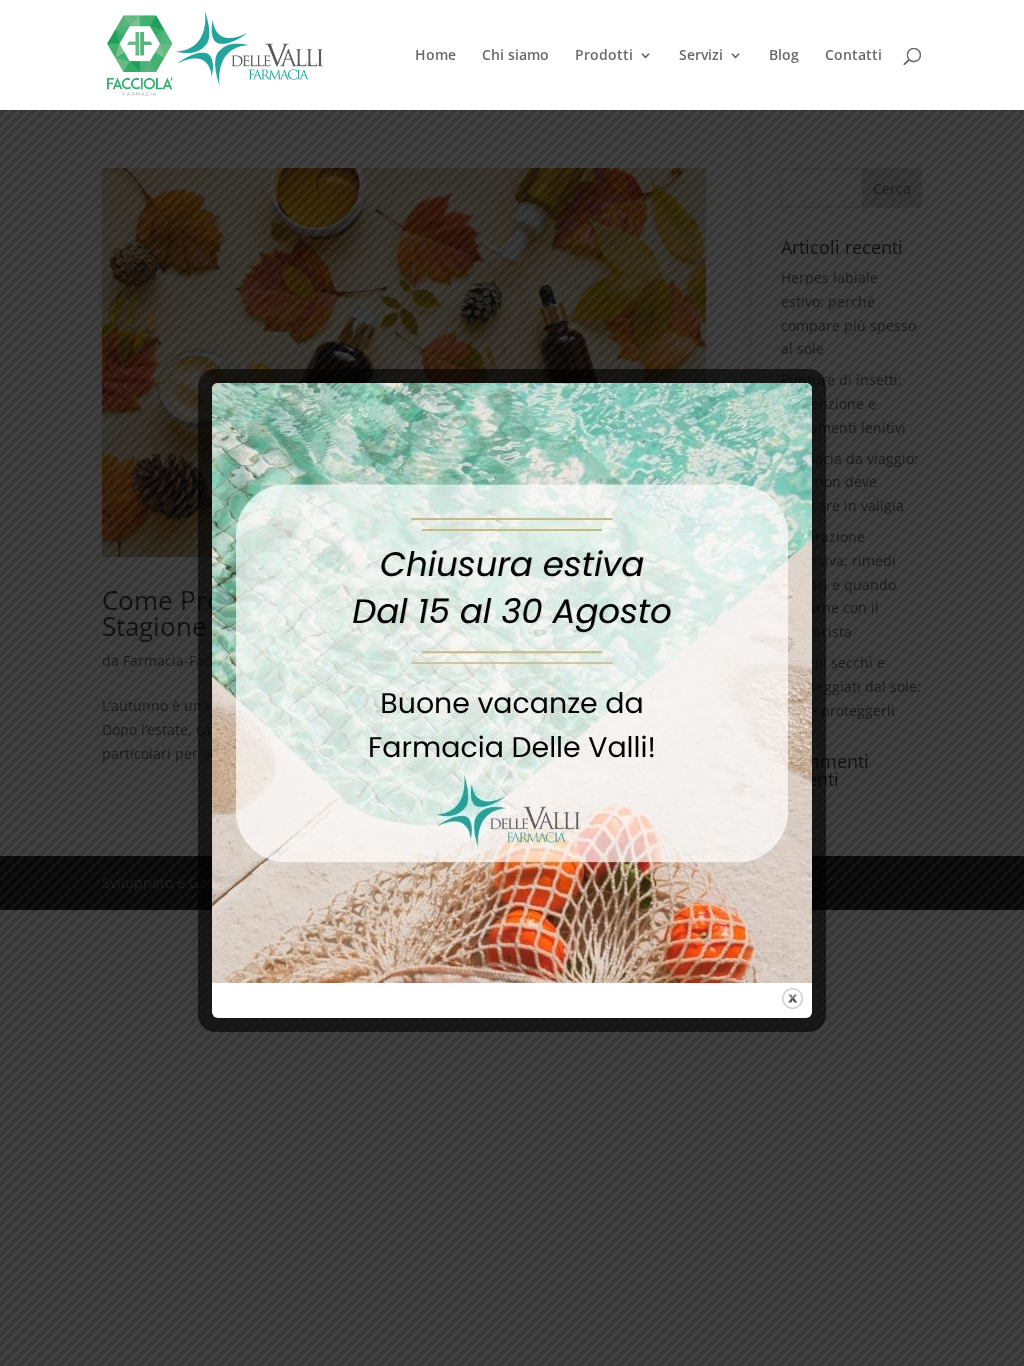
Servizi (701, 56)
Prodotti (604, 56)
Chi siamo (515, 56)
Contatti (853, 56)
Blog (784, 56)
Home (435, 56)
